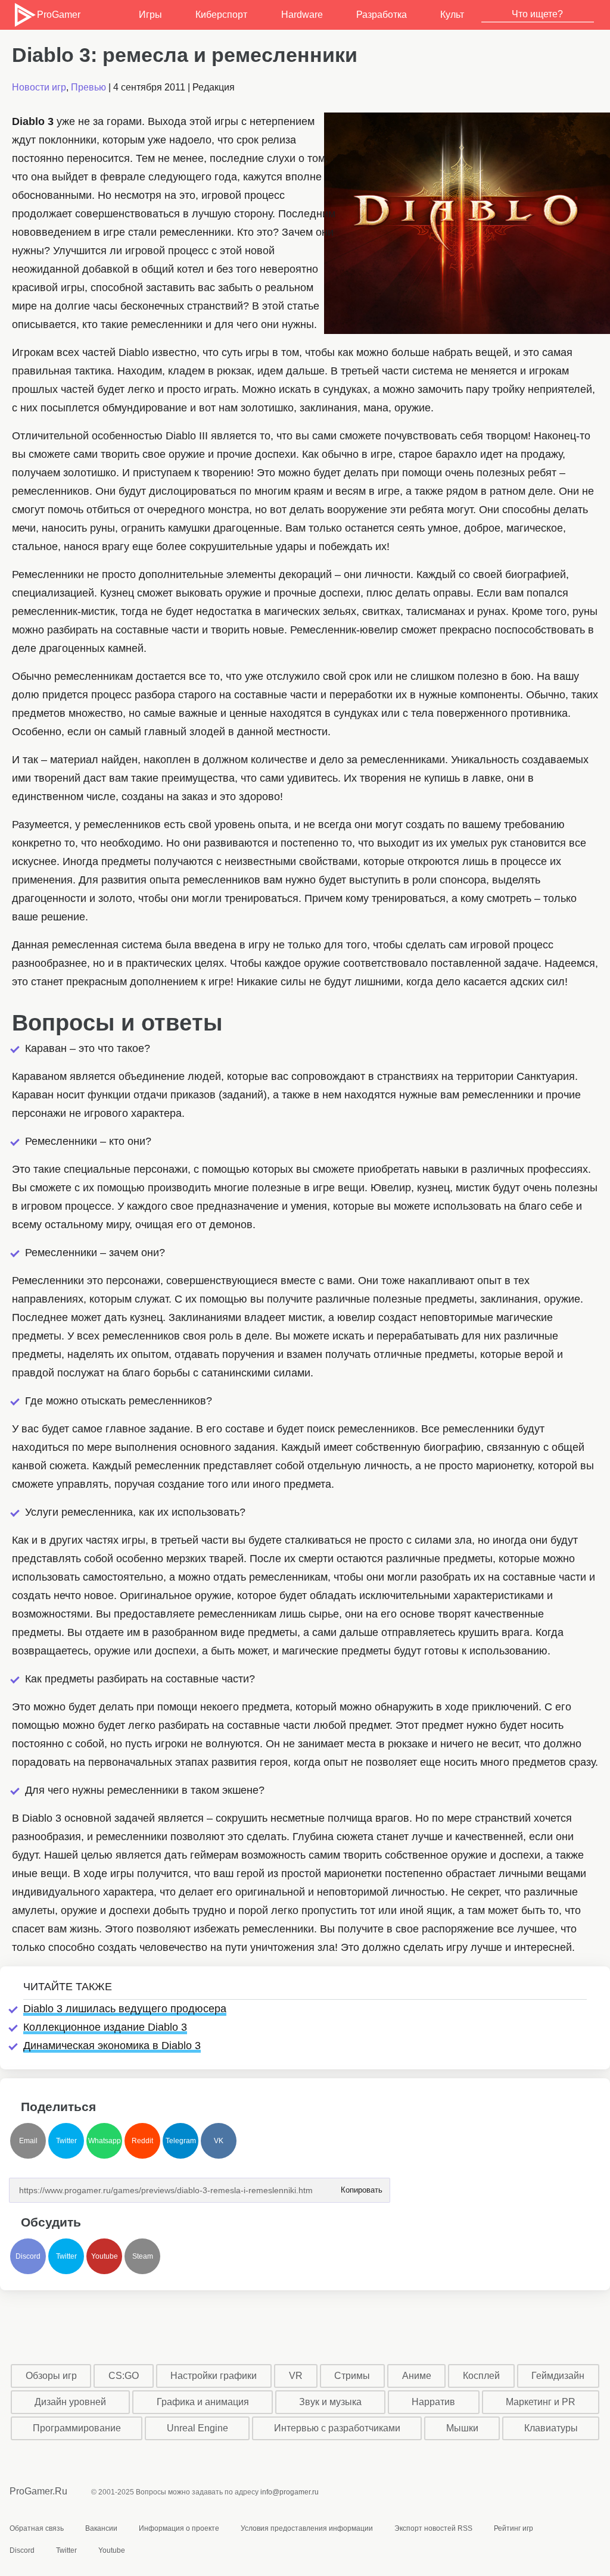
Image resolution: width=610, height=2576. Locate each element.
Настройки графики (214, 2376)
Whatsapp (105, 2141)
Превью (88, 87)
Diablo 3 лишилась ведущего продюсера (125, 2009)
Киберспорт (221, 15)
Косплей (481, 2376)
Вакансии (101, 2528)
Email (28, 2141)
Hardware (302, 15)
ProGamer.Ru (38, 2491)
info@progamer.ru (290, 2492)
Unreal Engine (197, 2428)
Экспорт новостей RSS (433, 2528)
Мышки (462, 2428)
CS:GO (124, 2376)
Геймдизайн (558, 2376)
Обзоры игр (51, 2376)
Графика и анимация (203, 2402)
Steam (143, 2256)
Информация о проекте (179, 2528)
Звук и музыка (330, 2402)
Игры (150, 15)
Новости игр (39, 87)
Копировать (361, 2186)
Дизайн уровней (70, 2402)
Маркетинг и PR (541, 2402)
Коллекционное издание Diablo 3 (105, 2027)
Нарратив (433, 2402)
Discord (28, 2256)
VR (296, 2376)
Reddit (142, 2141)
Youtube (105, 2256)
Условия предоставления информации (307, 2528)
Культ (452, 15)
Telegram (181, 2141)
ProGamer (58, 15)
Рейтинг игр (513, 2528)
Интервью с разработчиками (337, 2428)
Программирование (77, 2428)
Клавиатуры (551, 2428)
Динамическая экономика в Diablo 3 (112, 2046)
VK (219, 2141)
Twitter (66, 2141)
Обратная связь (37, 2528)
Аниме (417, 2376)
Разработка (382, 15)
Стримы (352, 2376)
